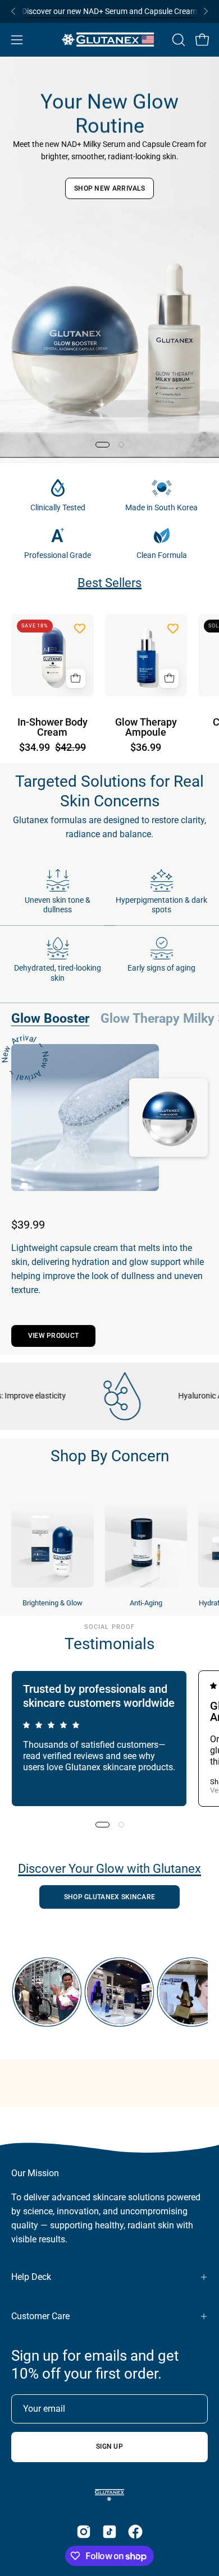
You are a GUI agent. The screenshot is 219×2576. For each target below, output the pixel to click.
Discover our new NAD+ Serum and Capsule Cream (109, 11)
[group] (109, 11)
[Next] (206, 11)
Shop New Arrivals (109, 188)
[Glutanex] (109, 40)
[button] (177, 40)
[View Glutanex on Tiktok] (109, 2532)
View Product (54, 1336)
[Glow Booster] (85, 1118)
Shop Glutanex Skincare (110, 1897)
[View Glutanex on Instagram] (84, 2532)
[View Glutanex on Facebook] (135, 2532)
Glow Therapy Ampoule (146, 728)
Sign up (109, 2446)
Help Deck (31, 2277)
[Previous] (13, 11)
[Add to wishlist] (80, 628)
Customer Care (40, 2316)
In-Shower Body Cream (53, 728)
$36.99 (146, 748)
